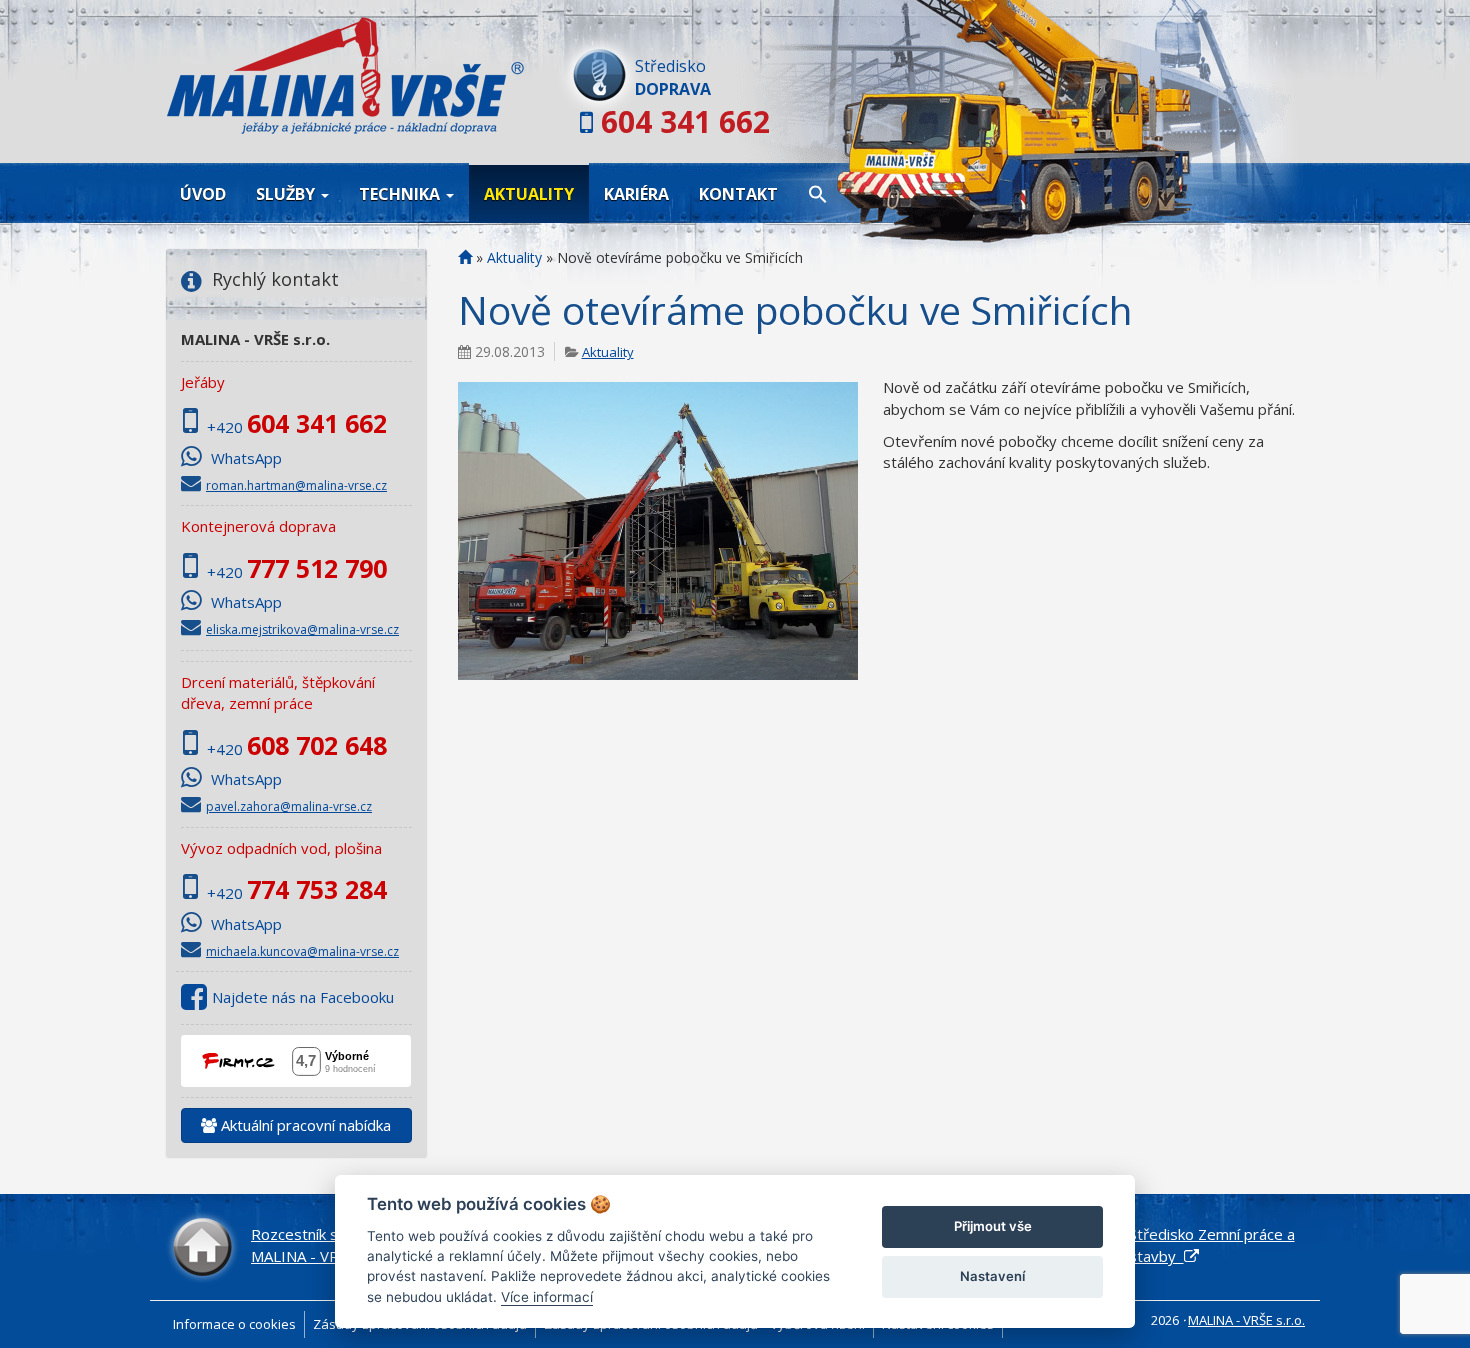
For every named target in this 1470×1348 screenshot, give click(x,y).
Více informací (547, 1297)
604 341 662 (685, 121)
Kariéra (636, 194)
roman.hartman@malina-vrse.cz (296, 485)
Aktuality (529, 194)
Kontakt (738, 194)
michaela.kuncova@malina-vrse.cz (302, 951)
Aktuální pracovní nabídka (304, 1125)
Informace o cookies (234, 1324)
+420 (297, 427)
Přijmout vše (993, 1226)
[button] (818, 193)
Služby (287, 194)
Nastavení (992, 1276)
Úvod (203, 194)
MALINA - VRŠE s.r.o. (1246, 1320)
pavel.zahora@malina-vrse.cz (289, 806)
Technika (401, 194)
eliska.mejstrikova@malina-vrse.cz (302, 629)
